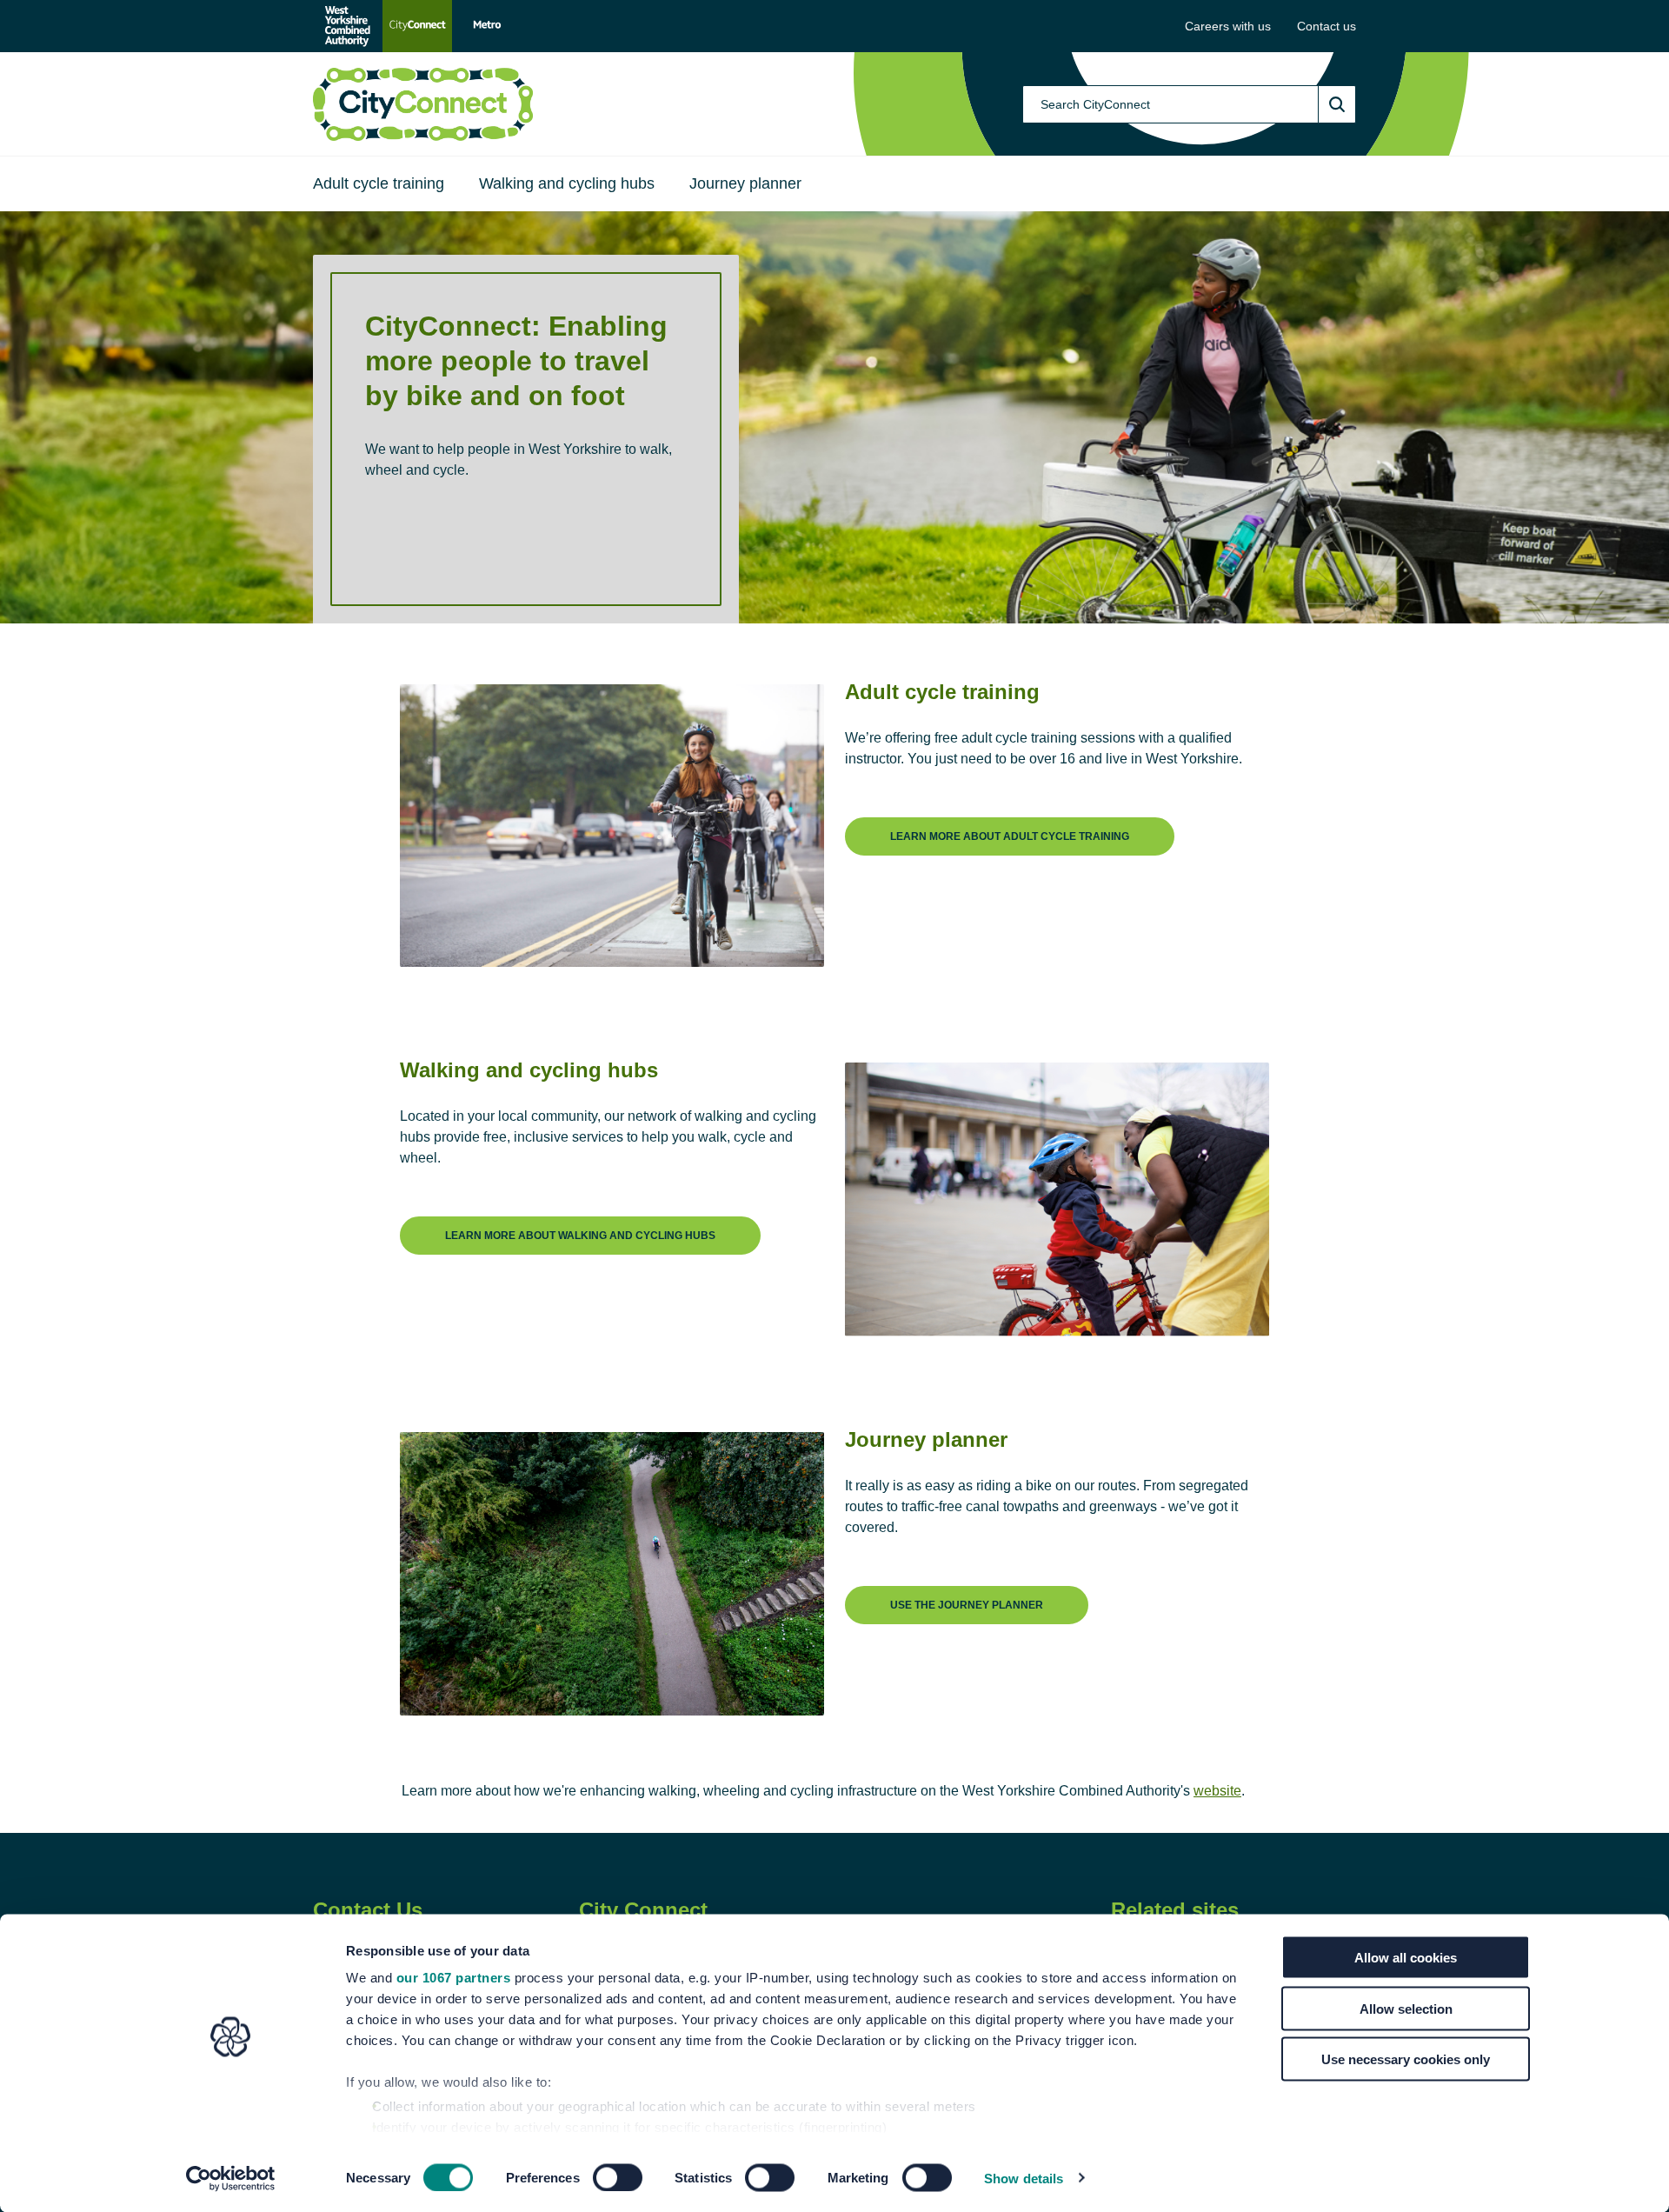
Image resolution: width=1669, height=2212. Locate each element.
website (1217, 1791)
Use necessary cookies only (1406, 2059)
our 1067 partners (454, 1978)
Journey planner (745, 183)
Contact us (1327, 26)
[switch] (618, 2177)
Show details (1024, 2178)
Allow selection (1406, 2008)
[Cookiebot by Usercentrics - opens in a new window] (231, 2178)
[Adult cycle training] (1010, 822)
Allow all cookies (1406, 1958)
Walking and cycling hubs (567, 183)
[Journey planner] (967, 1591)
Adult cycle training (379, 183)
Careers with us (1228, 26)
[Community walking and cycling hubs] (580, 1221)
